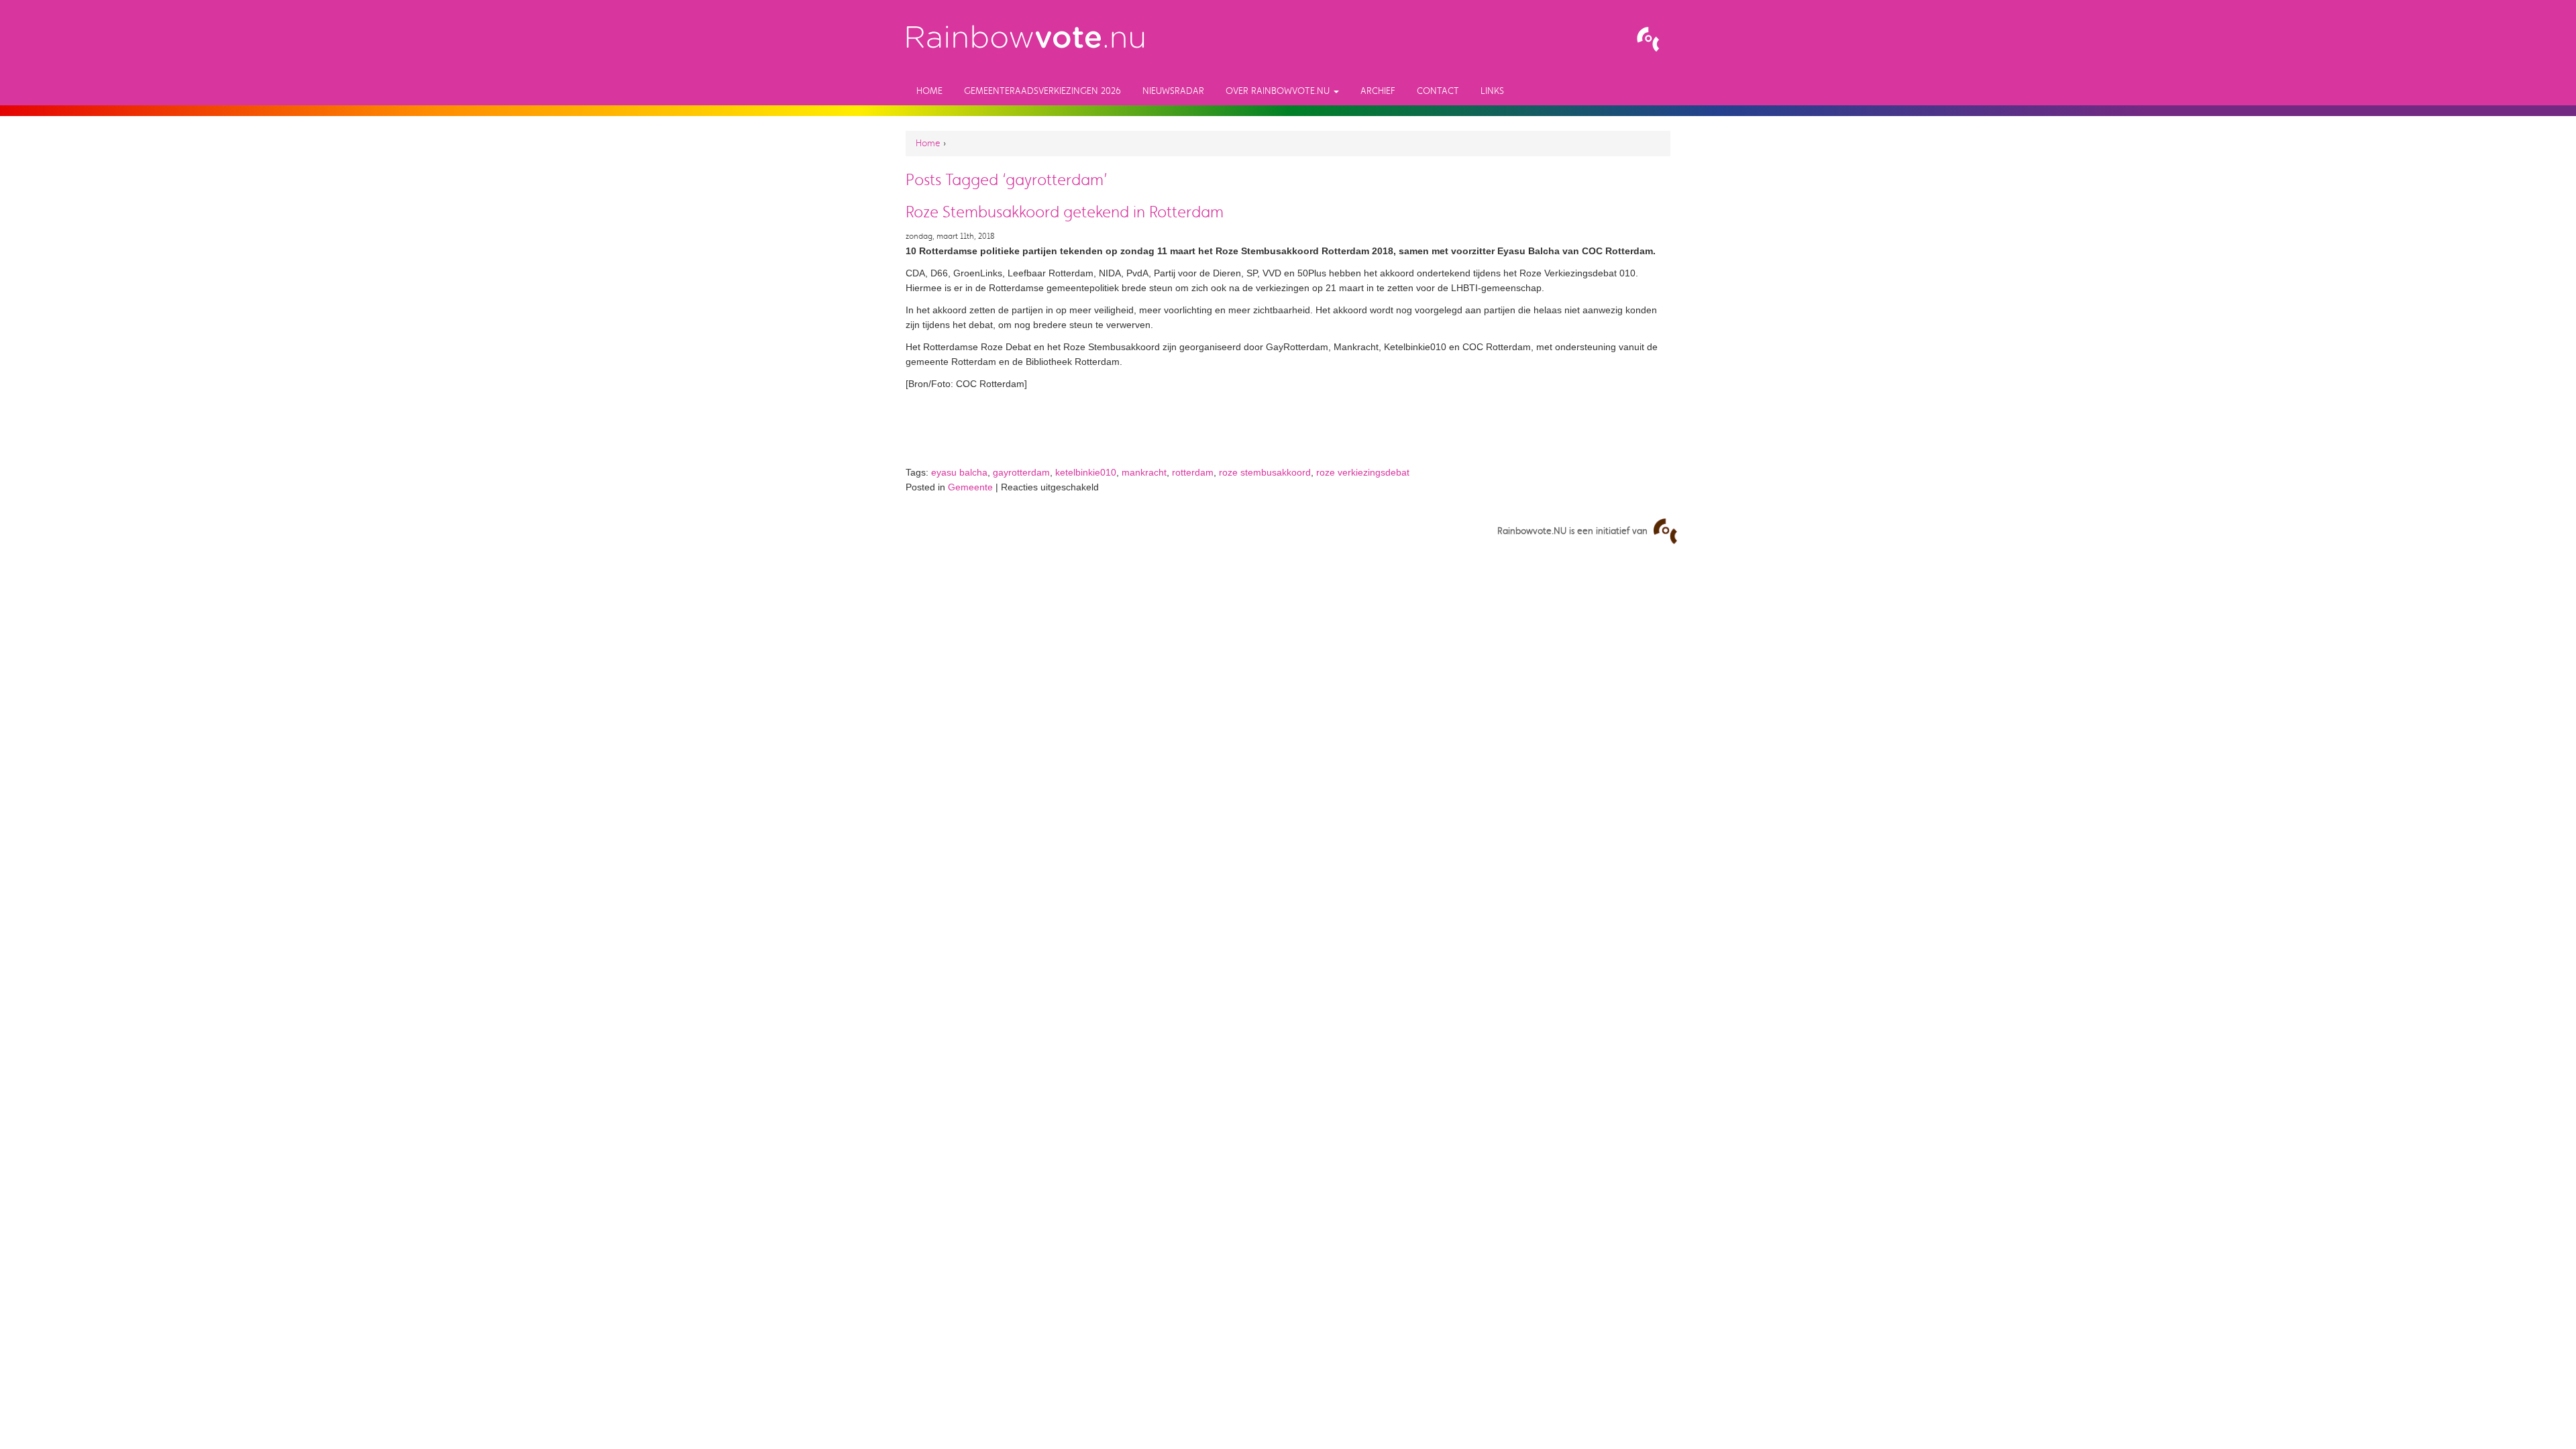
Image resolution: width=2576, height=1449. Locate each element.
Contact (1438, 91)
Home (929, 91)
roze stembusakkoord (1265, 472)
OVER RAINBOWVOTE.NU (1279, 91)
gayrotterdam (1021, 472)
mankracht (1144, 472)
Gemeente (970, 487)
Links (1492, 91)
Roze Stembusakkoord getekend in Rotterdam (1065, 212)
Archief (1378, 91)
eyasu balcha (959, 472)
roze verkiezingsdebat (1363, 472)
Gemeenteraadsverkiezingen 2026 (1042, 91)
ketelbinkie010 (1086, 472)
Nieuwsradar (1173, 91)
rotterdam (1193, 472)
